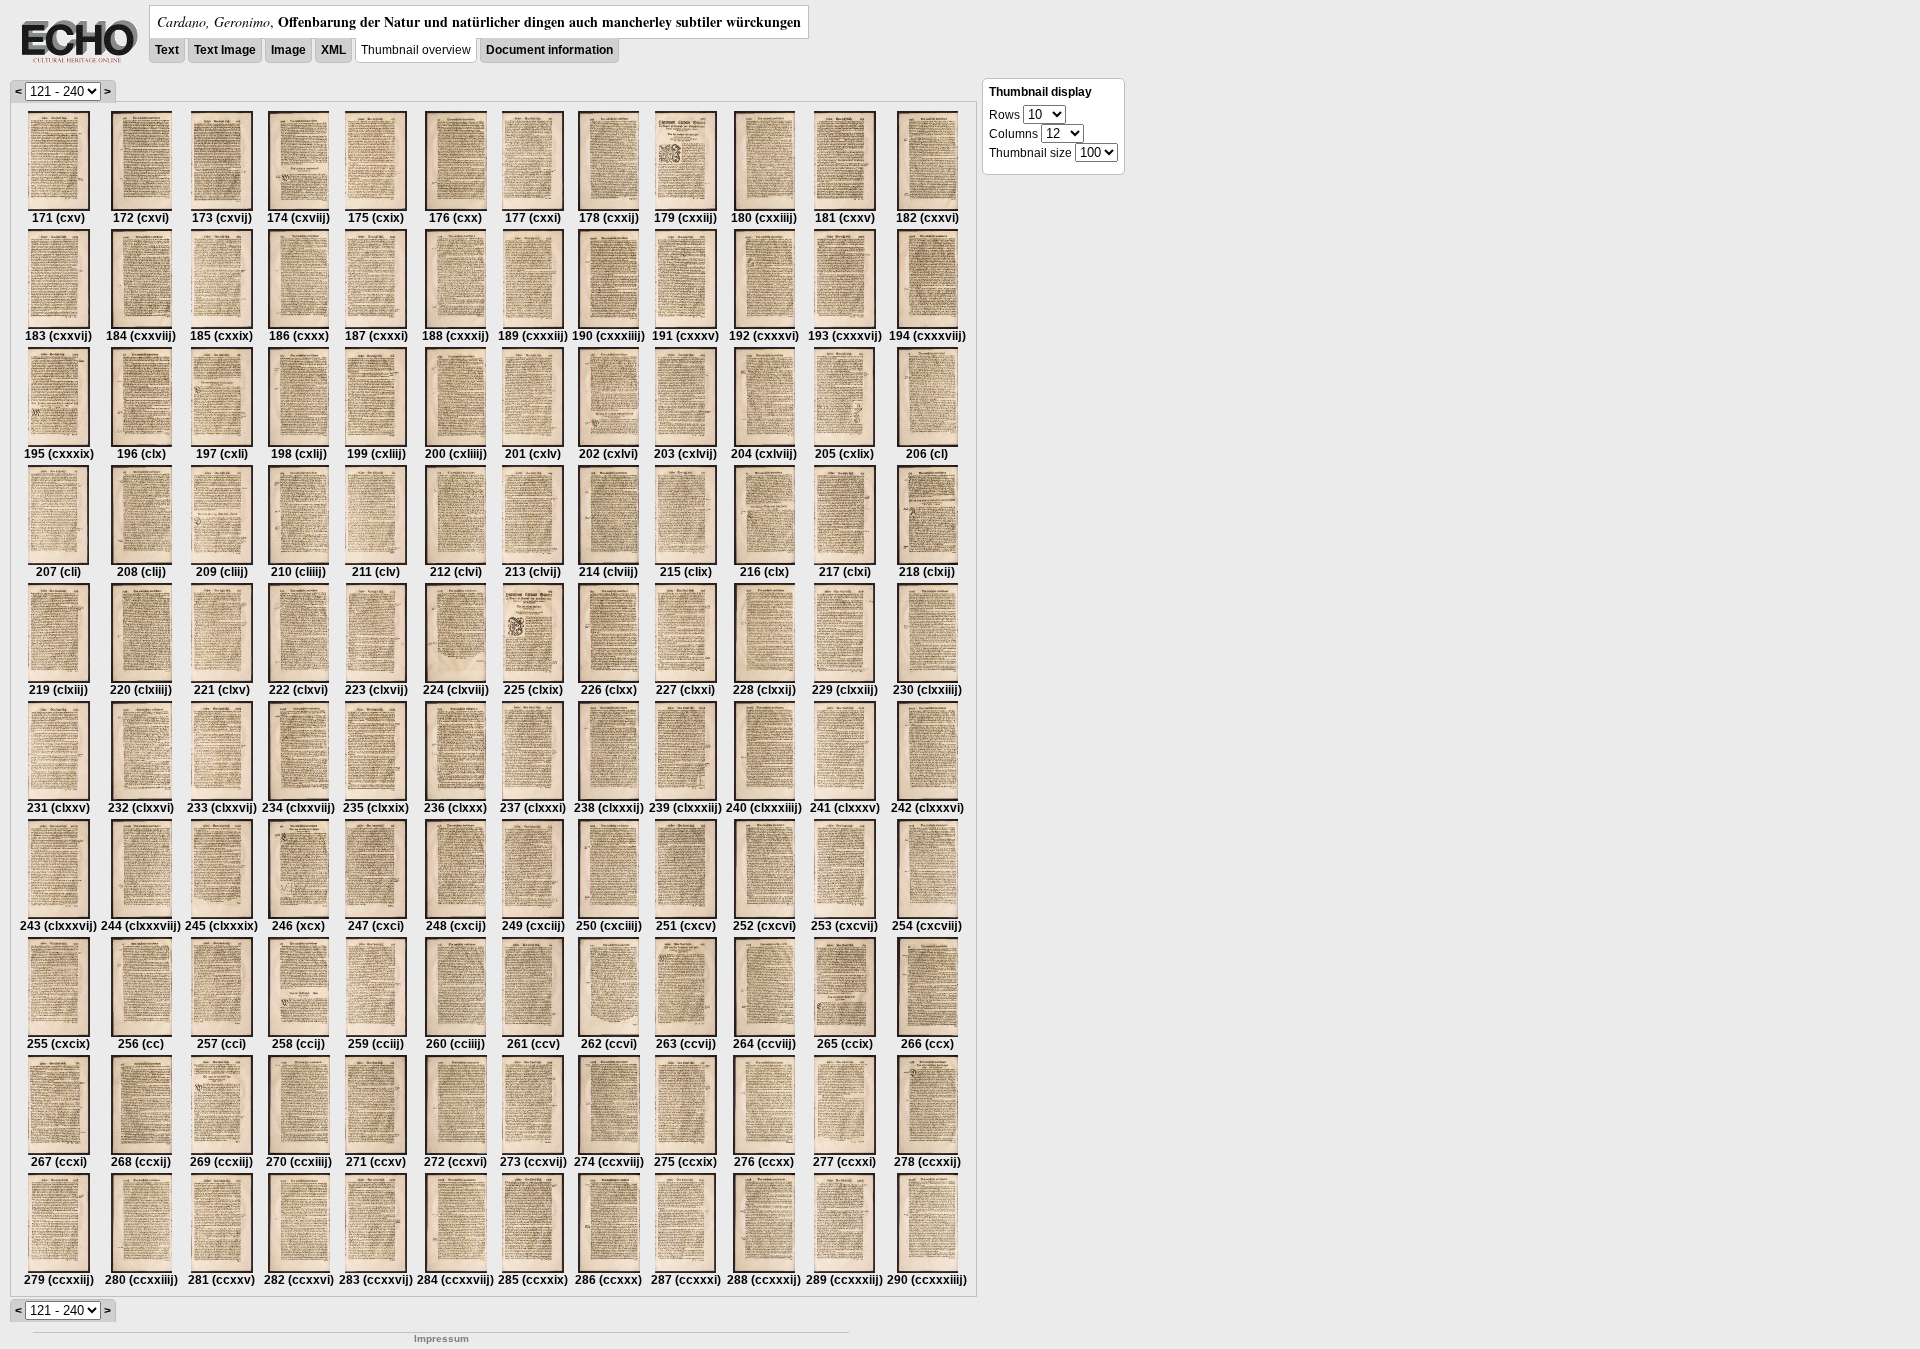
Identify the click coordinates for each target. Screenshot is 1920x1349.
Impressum (441, 1338)
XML (333, 50)
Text (167, 50)
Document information (549, 50)
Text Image (225, 50)
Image (288, 50)
